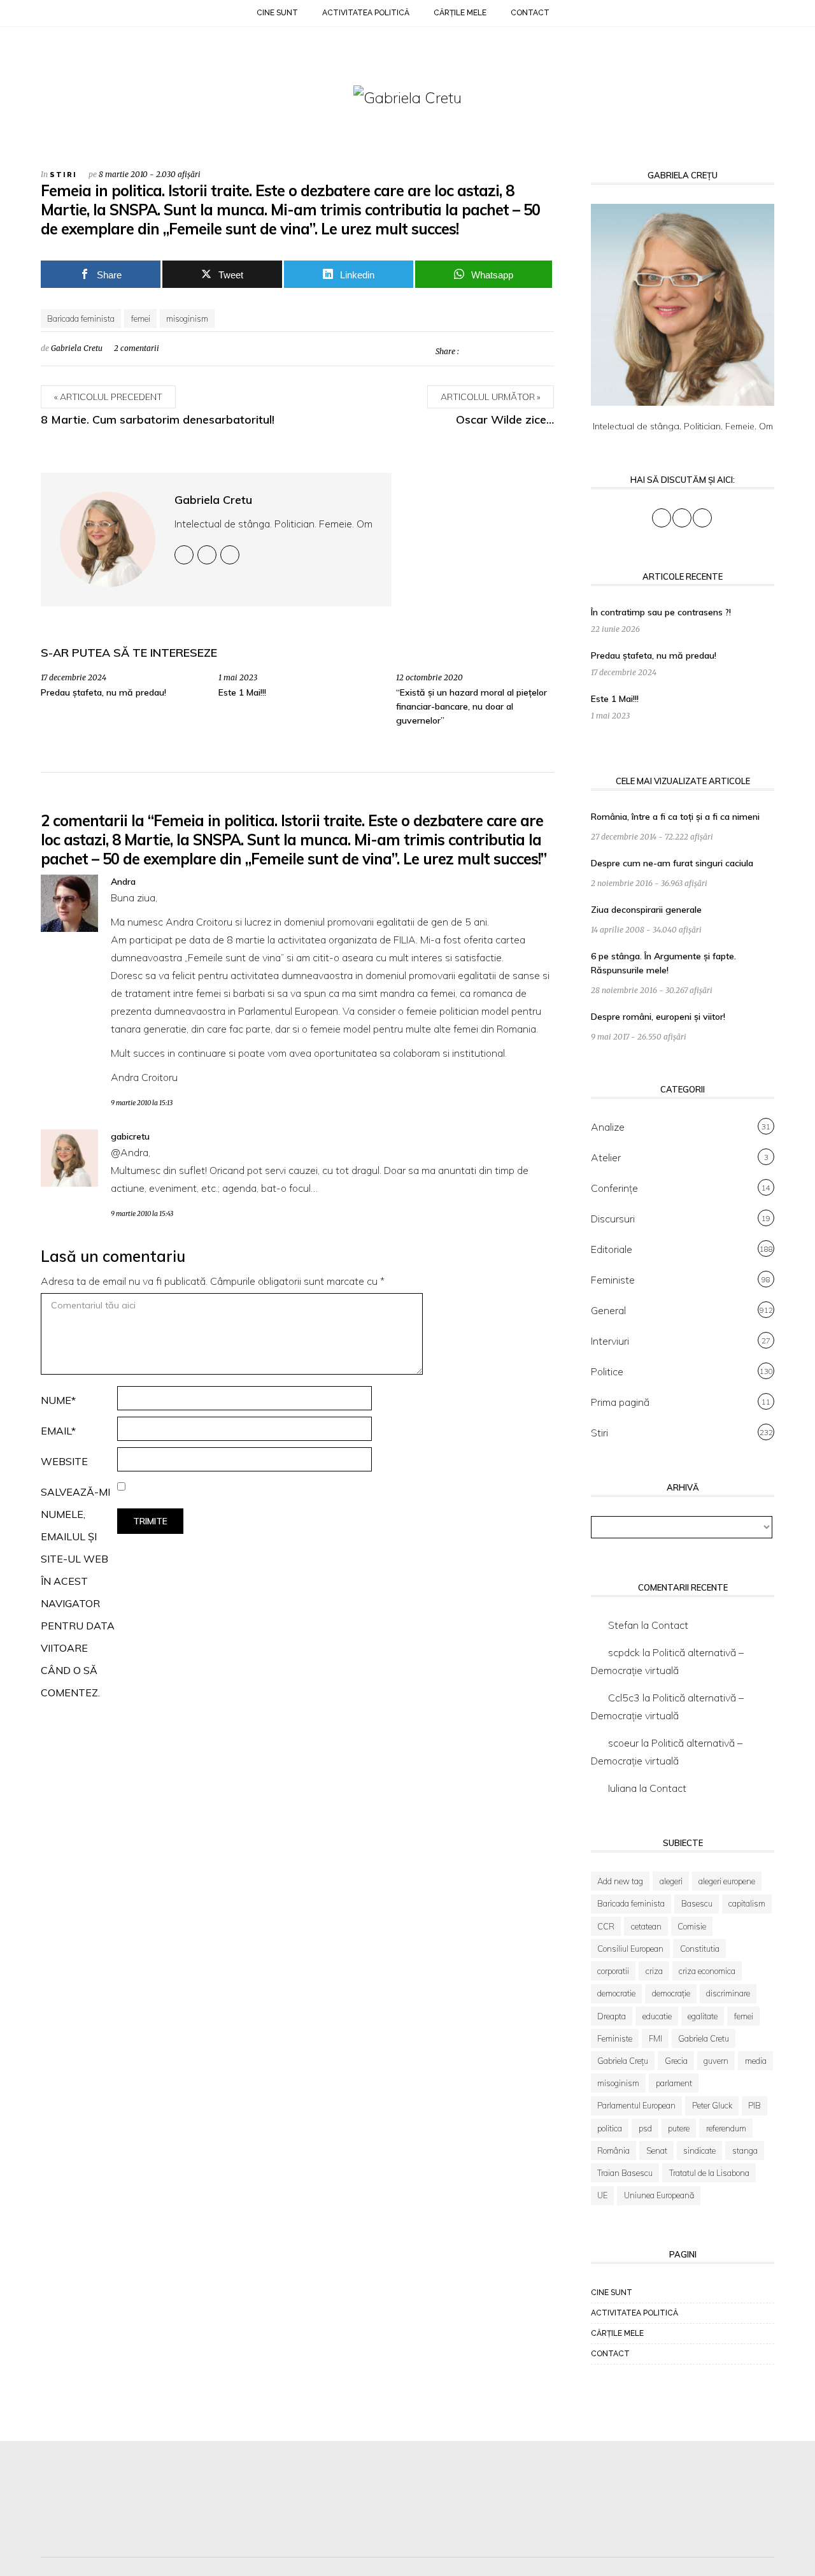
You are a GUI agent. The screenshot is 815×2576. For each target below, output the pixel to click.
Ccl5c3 (624, 1698)
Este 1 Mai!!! (242, 692)
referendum (726, 2128)
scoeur (623, 1743)
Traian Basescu (625, 2173)
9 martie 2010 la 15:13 (142, 1103)
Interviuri (610, 1341)
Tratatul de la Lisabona (709, 2173)
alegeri (671, 1881)
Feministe (613, 1280)
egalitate (703, 2016)
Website (64, 1461)
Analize (608, 1127)
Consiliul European (630, 1949)
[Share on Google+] (526, 351)
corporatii (613, 1971)
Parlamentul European (636, 2105)
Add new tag (620, 1881)
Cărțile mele (460, 13)
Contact (530, 13)
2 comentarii (137, 348)
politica (610, 2128)
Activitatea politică (366, 13)
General (608, 1310)
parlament (674, 2083)
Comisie (692, 1926)
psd (645, 2128)
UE (602, 2195)
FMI (656, 2038)
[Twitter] (63, 15)
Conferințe (614, 1188)
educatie (657, 2016)
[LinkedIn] (79, 15)
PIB (755, 2105)
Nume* (58, 1400)
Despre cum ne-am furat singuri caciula (672, 863)
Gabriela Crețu (623, 2061)
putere (679, 2128)
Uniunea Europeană (659, 2195)
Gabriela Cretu (77, 348)
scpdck (624, 1652)
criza (654, 1971)
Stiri (63, 175)
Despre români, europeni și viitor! (658, 1017)
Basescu (697, 1903)
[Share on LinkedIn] (544, 351)
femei (141, 318)
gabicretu (130, 1136)
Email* (58, 1431)
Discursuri (613, 1219)
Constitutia (700, 1949)
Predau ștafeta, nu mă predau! (103, 692)
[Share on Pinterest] (507, 351)
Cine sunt (277, 13)
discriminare (728, 1993)
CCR (606, 1926)
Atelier (606, 1157)
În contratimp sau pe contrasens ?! (661, 612)
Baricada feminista (81, 318)
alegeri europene (727, 1881)
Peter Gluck (712, 2105)
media (756, 2061)
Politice (607, 1371)
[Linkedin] (230, 555)
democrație (671, 1993)
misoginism (187, 318)
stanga (745, 2150)
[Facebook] (47, 15)
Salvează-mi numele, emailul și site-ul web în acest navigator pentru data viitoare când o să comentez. (78, 1592)
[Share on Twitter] (471, 351)
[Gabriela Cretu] (407, 97)
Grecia (676, 2061)
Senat (657, 2150)
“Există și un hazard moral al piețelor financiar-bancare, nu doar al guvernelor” (471, 706)
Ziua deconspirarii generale (646, 910)
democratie (616, 1993)
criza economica (707, 1971)
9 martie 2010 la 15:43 (142, 1214)
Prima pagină (620, 1402)
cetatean (646, 1926)
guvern (716, 2061)
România (613, 2150)
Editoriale (612, 1249)
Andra (123, 882)
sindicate (699, 2150)
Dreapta (612, 2016)
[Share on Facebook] (489, 351)
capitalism (747, 1903)
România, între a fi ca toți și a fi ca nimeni (675, 817)
